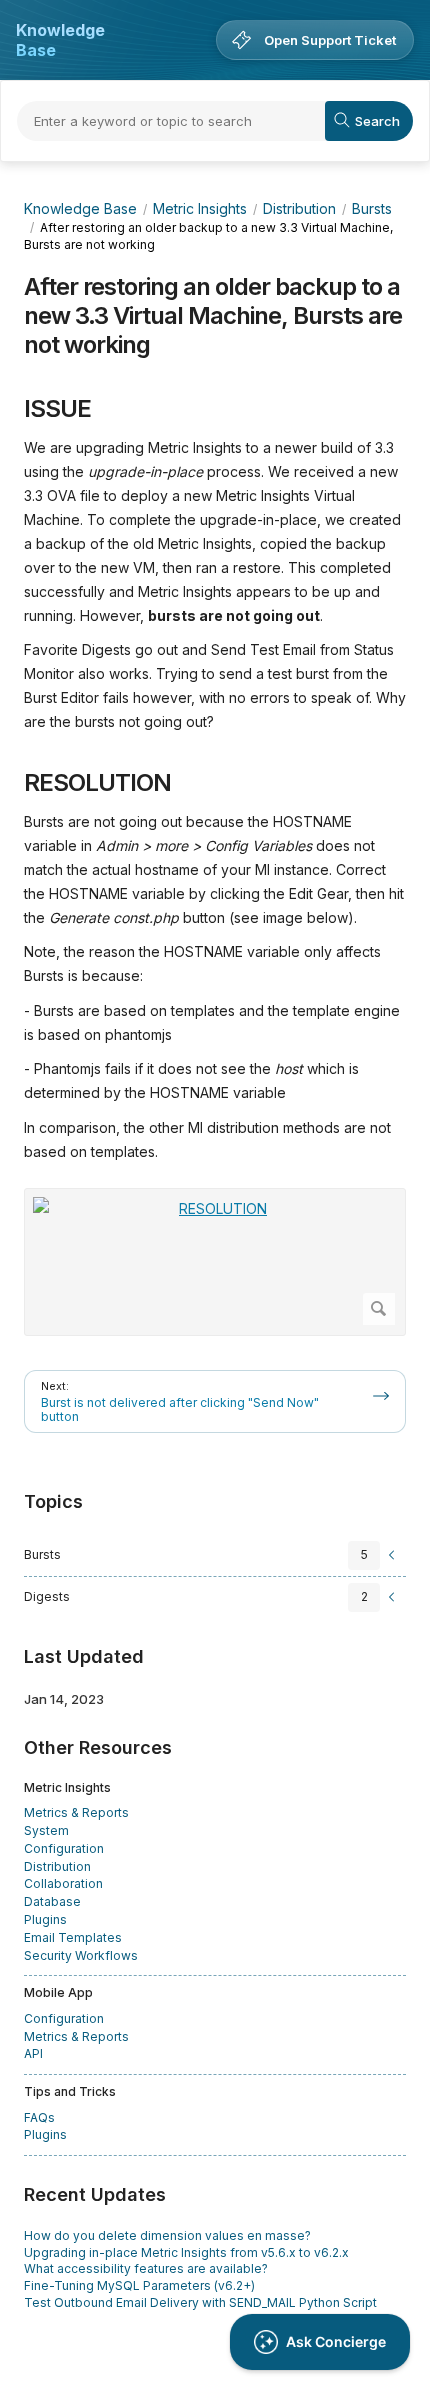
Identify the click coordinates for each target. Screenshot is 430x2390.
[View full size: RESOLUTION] (215, 1262)
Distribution (299, 208)
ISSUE (57, 409)
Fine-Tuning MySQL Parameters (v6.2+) (139, 2285)
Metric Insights (200, 208)
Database (52, 1901)
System (46, 1830)
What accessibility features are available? (146, 2268)
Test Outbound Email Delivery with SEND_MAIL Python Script (200, 2302)
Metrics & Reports (76, 1812)
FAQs (39, 2117)
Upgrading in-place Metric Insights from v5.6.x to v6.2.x (186, 2252)
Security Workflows (81, 1955)
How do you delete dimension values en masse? (167, 2235)
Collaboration (63, 1883)
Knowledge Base (60, 40)
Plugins (45, 1919)
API (33, 2053)
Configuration (64, 1848)
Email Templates (73, 1937)
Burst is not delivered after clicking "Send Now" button (180, 1410)
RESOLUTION (97, 783)
